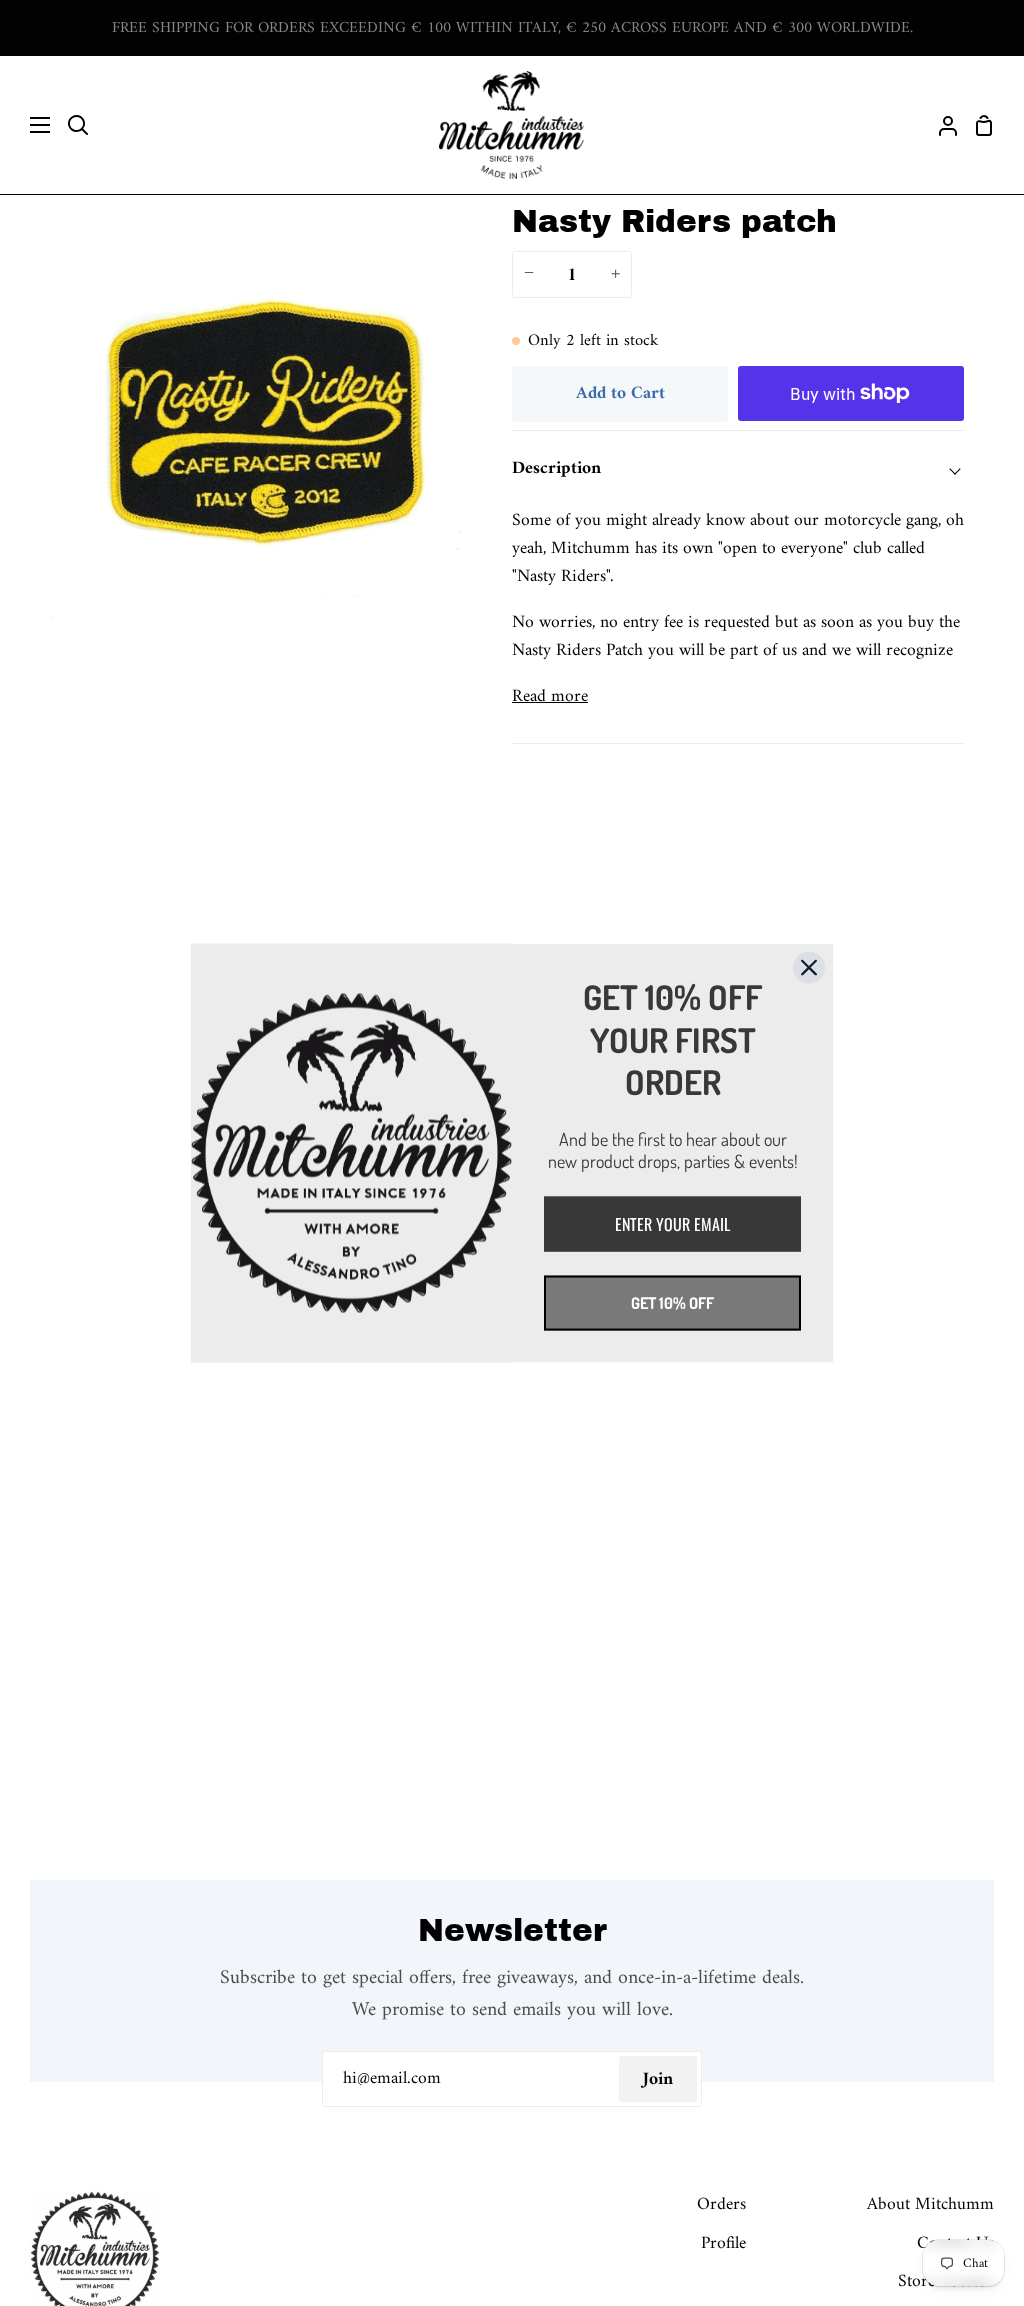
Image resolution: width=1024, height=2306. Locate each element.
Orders (721, 2204)
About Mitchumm (930, 2204)
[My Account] (940, 125)
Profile (723, 2243)
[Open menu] (26, 125)
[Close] (809, 968)
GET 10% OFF (672, 1302)
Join (658, 2079)
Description (556, 468)
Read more (550, 697)
